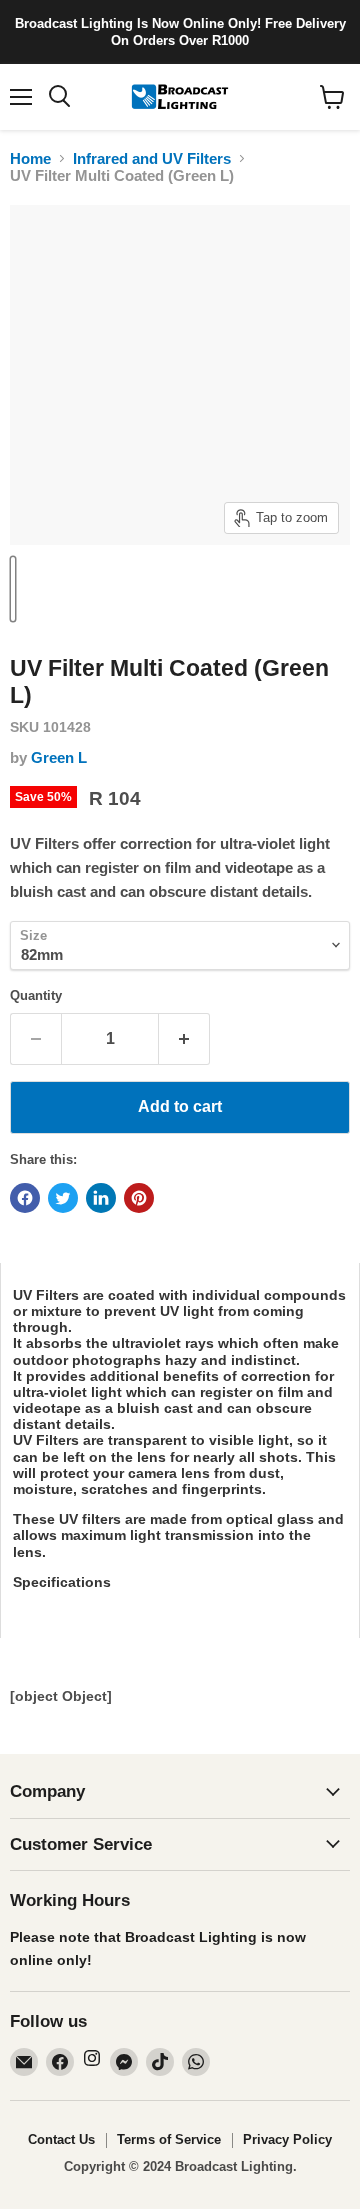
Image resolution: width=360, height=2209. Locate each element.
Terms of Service (169, 2139)
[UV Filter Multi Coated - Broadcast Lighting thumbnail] (13, 589)
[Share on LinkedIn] (101, 1198)
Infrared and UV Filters (152, 158)
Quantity (36, 995)
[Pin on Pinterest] (139, 1198)
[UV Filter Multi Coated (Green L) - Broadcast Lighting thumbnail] (23, 589)
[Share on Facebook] (25, 1198)
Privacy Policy (287, 2139)
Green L (59, 757)
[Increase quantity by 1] (184, 1039)
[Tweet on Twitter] (63, 1198)
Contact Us (61, 2139)
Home (30, 158)
